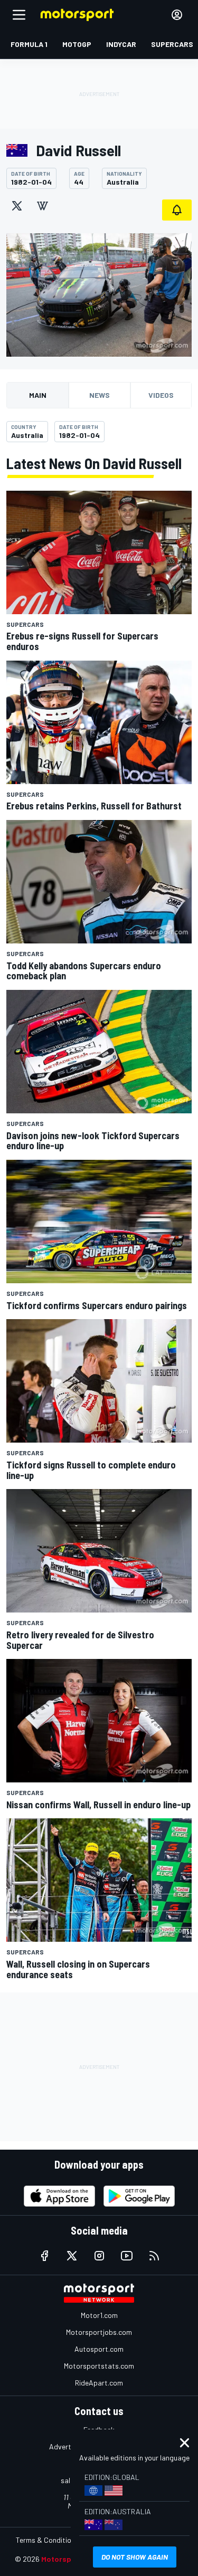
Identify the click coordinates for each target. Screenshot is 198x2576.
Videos (161, 395)
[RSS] (154, 2256)
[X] (17, 206)
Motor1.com (99, 2315)
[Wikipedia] (42, 206)
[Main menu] (19, 15)
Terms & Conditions (47, 2540)
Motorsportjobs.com (99, 2332)
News (100, 395)
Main (38, 395)
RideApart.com (99, 2383)
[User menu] (177, 15)
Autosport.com (99, 2349)
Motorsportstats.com (99, 2366)
